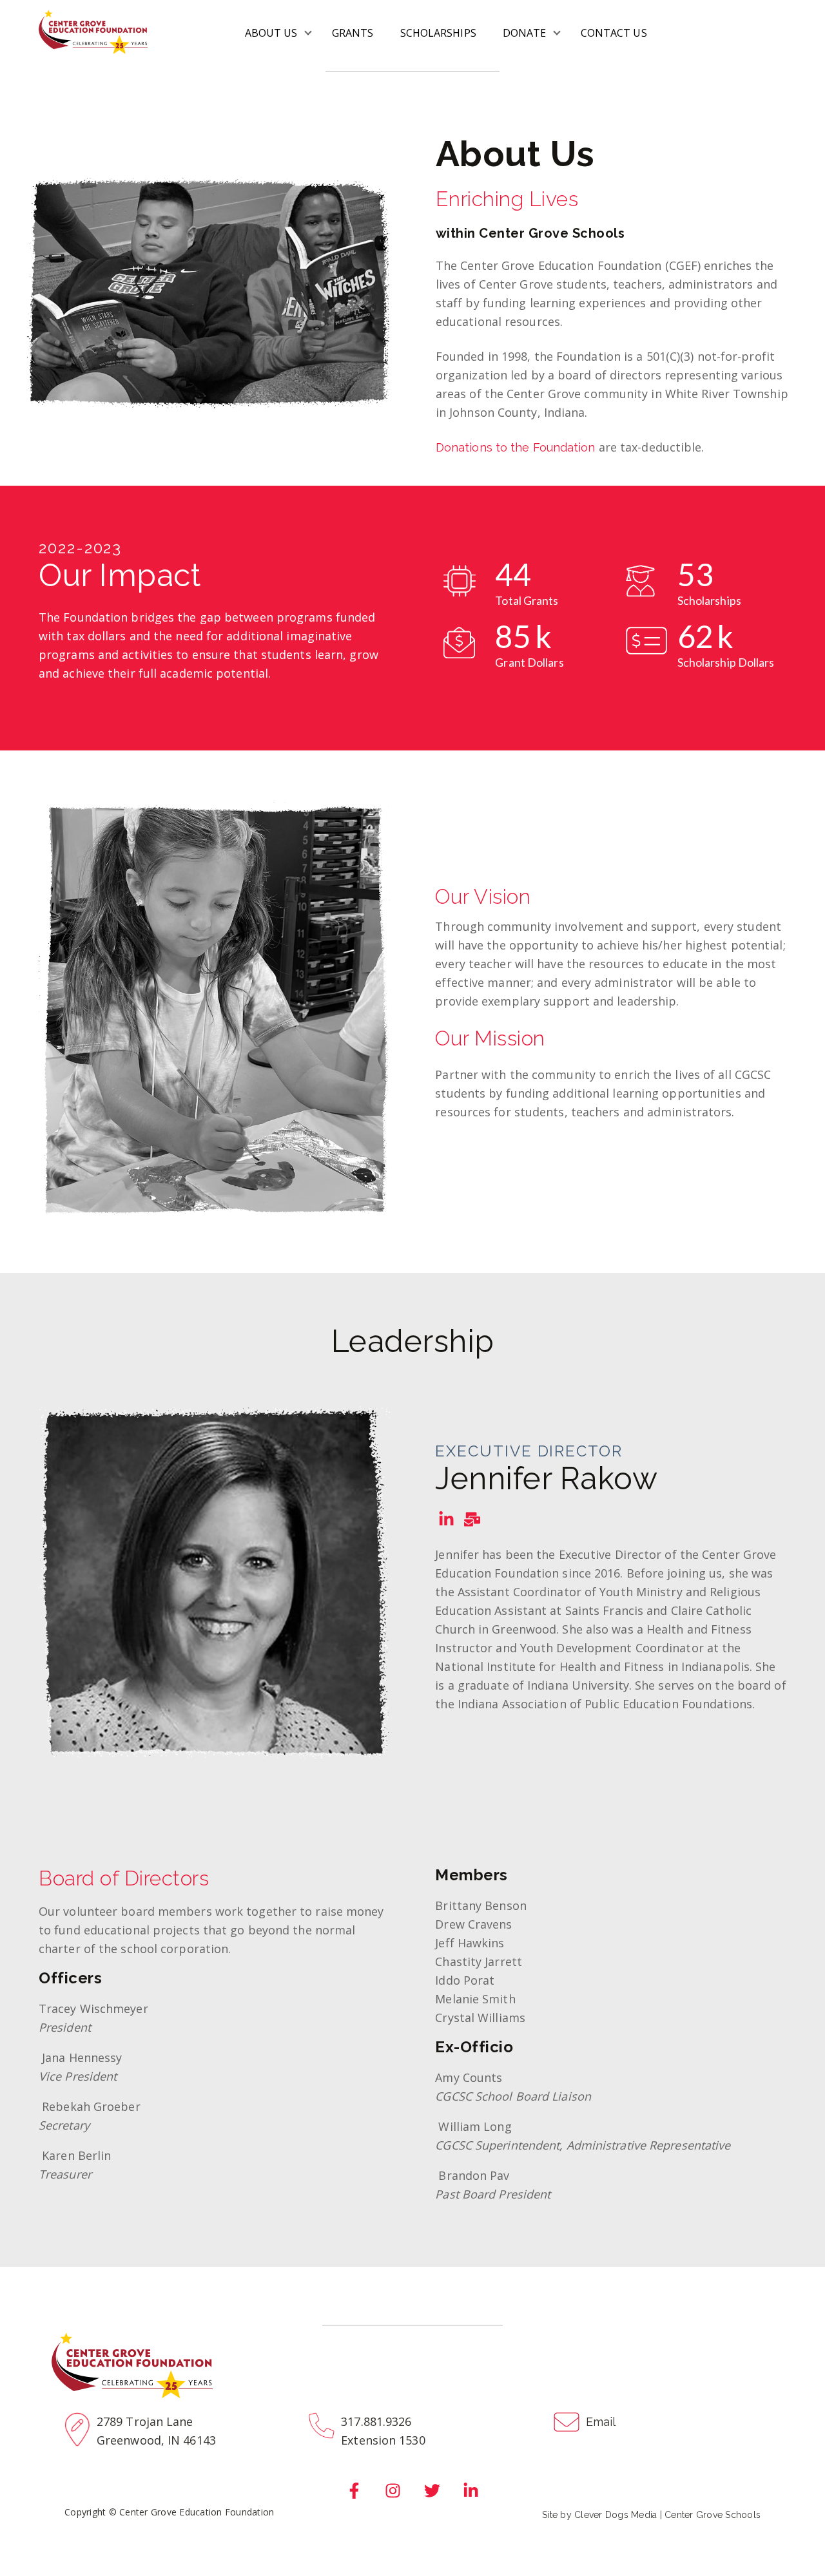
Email (601, 2422)
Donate (525, 33)
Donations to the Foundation (516, 447)
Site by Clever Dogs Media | (603, 2515)
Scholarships (438, 33)
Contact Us (614, 33)
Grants (353, 33)
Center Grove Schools (713, 2515)
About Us (271, 33)
